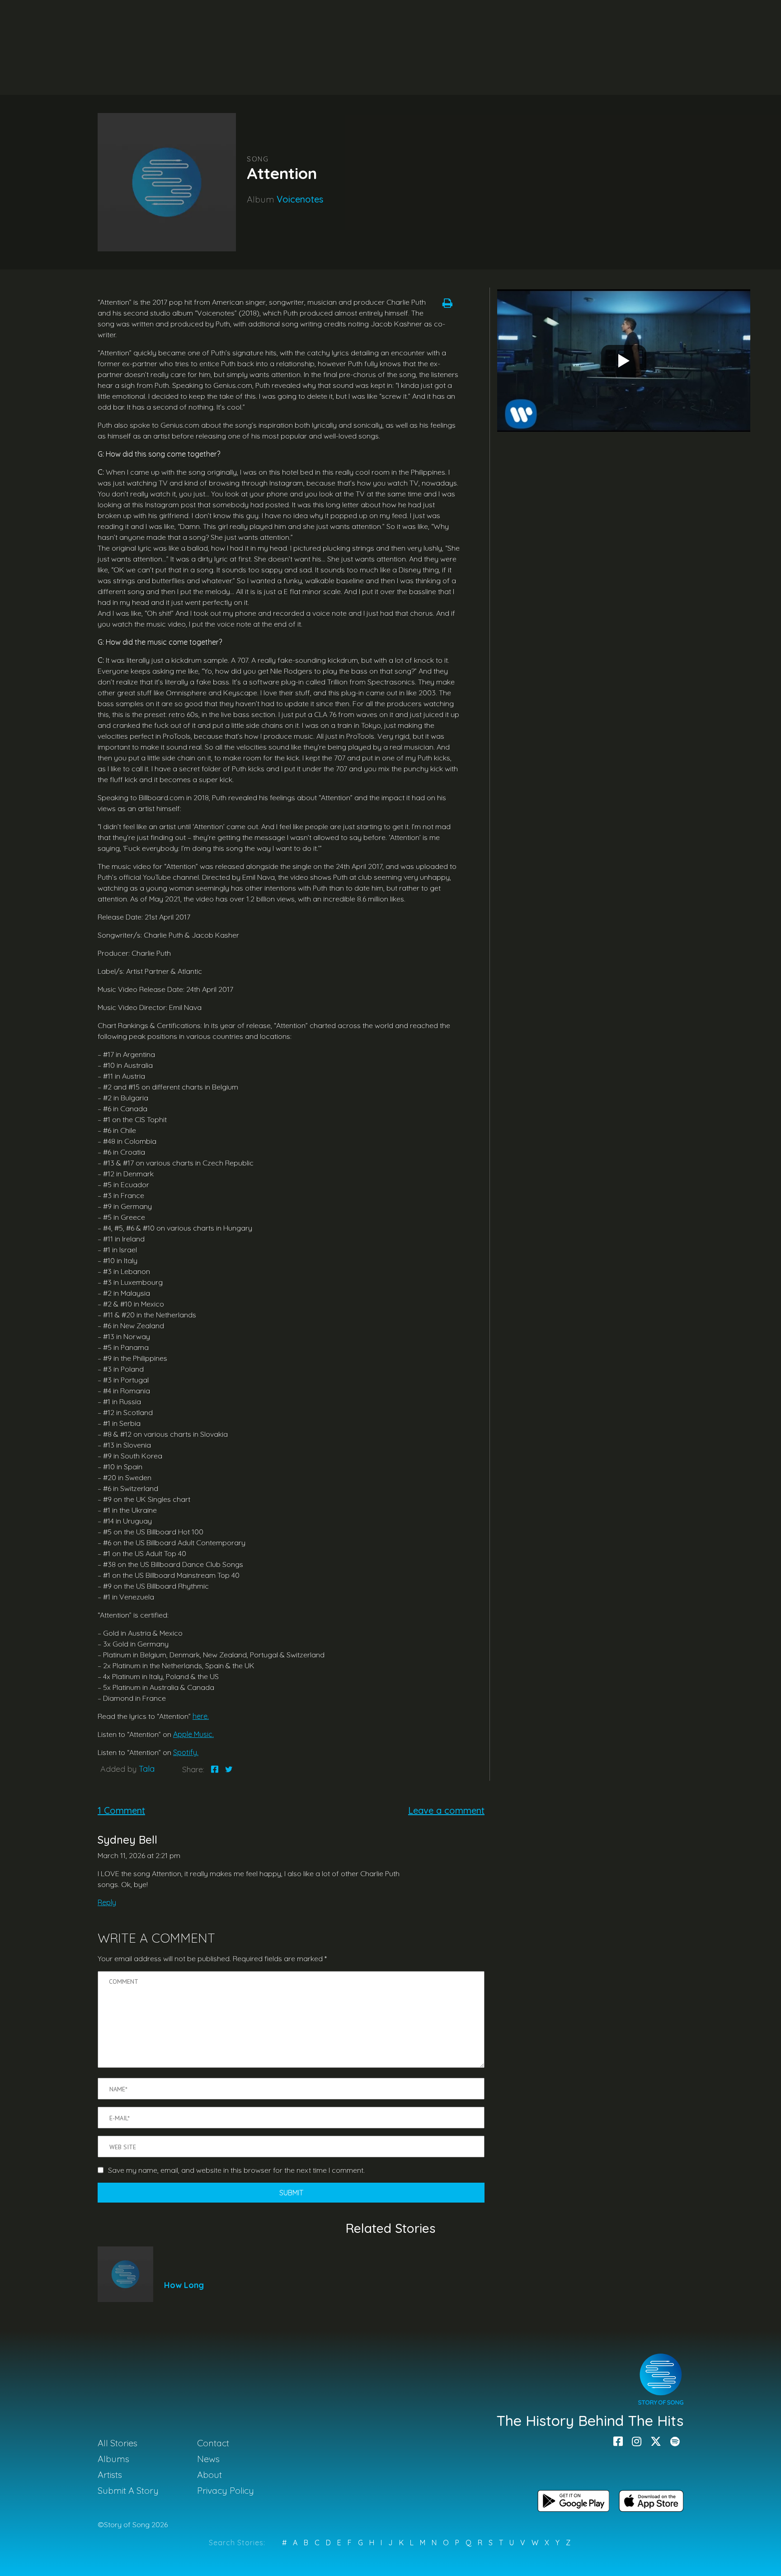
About (209, 2475)
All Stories (118, 2443)
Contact (213, 2443)
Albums (113, 2459)
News (208, 2459)
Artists (110, 2475)
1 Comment (121, 1810)
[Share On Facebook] (215, 1769)
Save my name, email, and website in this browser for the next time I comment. (236, 2170)
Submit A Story (128, 2490)
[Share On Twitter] (229, 1769)
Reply (107, 1902)
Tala (147, 1769)
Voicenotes (300, 199)
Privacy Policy (226, 2490)
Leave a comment (446, 1810)
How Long (184, 2285)
